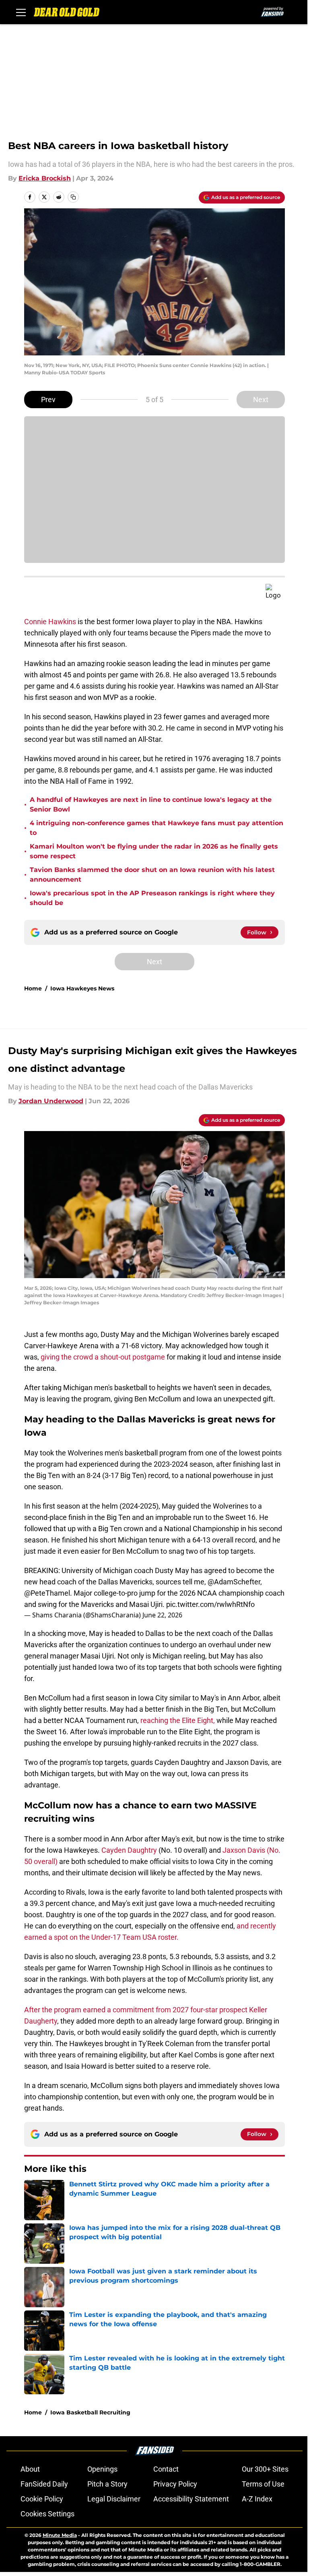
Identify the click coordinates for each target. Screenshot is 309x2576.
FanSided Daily (44, 2484)
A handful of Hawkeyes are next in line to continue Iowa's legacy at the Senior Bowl (151, 804)
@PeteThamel (47, 1593)
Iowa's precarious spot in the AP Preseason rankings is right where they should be (152, 898)
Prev (48, 400)
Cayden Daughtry (129, 1850)
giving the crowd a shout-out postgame (104, 1357)
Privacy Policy (175, 2484)
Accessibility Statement (191, 2499)
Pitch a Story (107, 2484)
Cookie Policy (42, 2499)
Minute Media (60, 2535)
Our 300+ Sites (265, 2469)
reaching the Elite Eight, (178, 1720)
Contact (166, 2469)
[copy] (73, 197)
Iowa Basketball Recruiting (90, 2412)
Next (261, 400)
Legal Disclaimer (114, 2499)
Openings (102, 2469)
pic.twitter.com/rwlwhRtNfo (210, 1604)
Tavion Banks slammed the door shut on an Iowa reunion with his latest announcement (152, 875)
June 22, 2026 (162, 1615)
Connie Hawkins (50, 622)
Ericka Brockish (45, 178)
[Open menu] (21, 12)
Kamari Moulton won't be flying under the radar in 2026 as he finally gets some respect (154, 851)
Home (33, 988)
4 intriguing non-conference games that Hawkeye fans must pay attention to (157, 828)
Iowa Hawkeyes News (82, 988)
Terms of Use (263, 2484)
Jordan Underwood (51, 1101)
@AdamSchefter (234, 1582)
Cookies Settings (47, 2514)
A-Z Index (257, 2499)
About (30, 2469)
